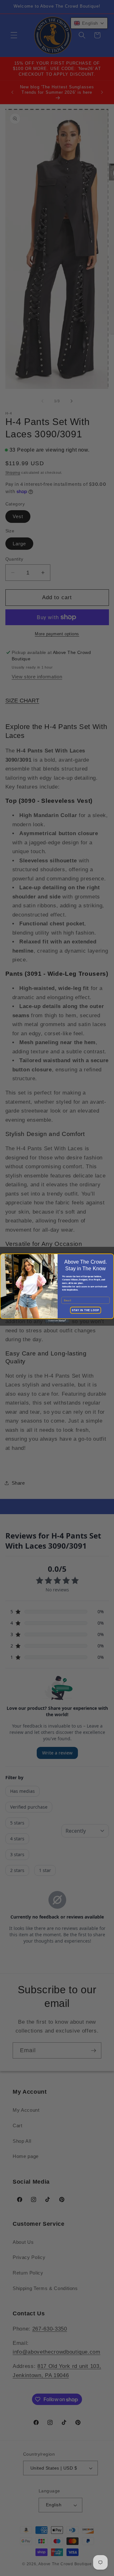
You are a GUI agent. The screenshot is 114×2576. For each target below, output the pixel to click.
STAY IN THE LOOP (85, 1310)
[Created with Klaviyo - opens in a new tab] (57, 1321)
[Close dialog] (4, 1257)
